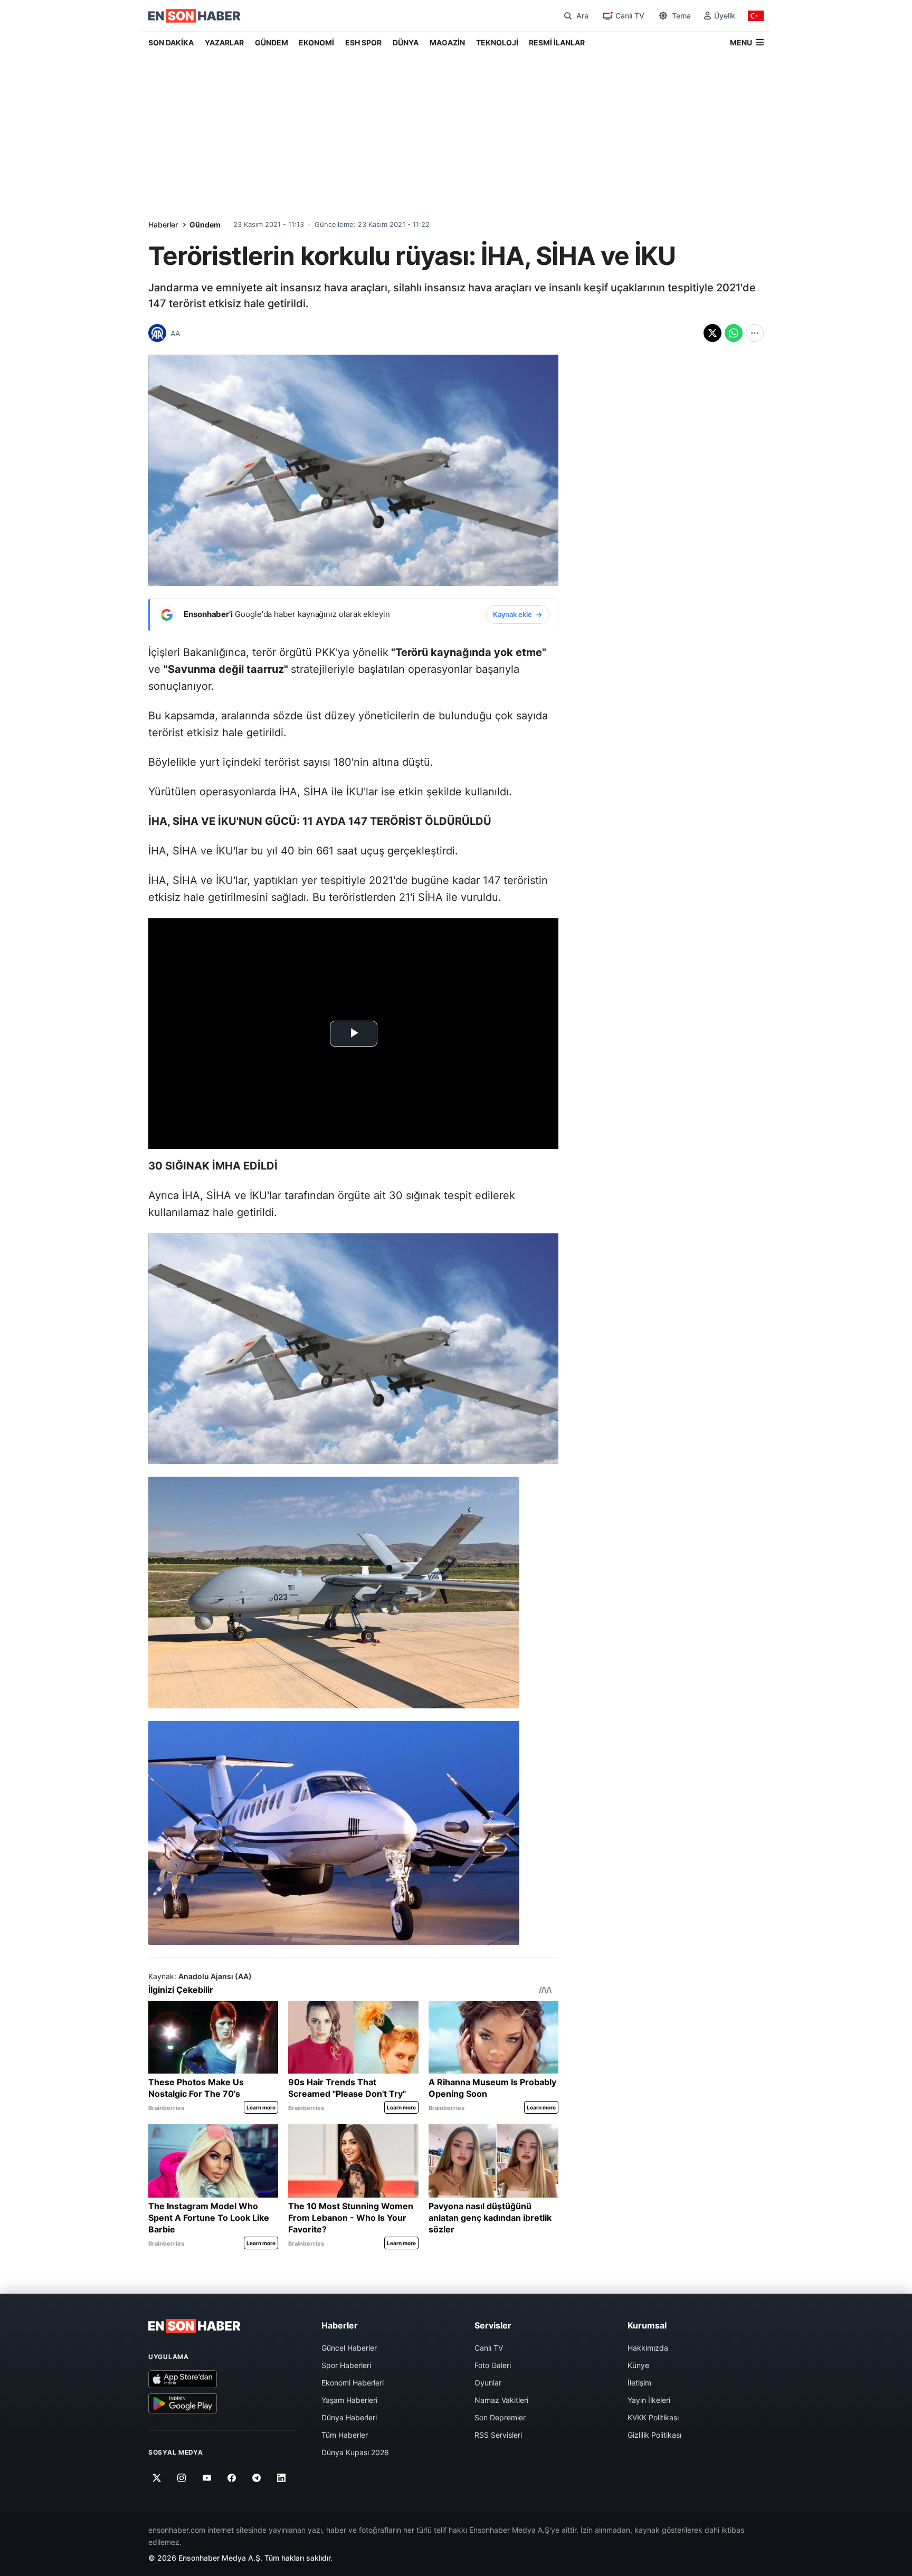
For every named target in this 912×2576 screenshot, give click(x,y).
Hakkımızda (648, 2348)
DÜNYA (406, 42)
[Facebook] (232, 2478)
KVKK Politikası (653, 2417)
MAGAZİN (447, 42)
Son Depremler (500, 2417)
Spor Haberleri (346, 2365)
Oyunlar (488, 2383)
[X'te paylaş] (712, 333)
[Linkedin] (282, 2478)
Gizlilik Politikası (654, 2435)
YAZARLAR (224, 42)
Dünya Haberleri (349, 2417)
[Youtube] (207, 2478)
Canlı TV (489, 2348)
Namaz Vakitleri (501, 2400)
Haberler (163, 225)
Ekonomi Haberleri (353, 2383)
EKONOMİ (316, 42)
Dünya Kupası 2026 (355, 2452)
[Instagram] (182, 2478)
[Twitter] (157, 2478)
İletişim (639, 2383)
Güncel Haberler (349, 2348)
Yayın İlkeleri (649, 2400)
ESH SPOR (363, 42)
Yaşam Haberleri (349, 2400)
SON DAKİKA (171, 42)
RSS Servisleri (498, 2435)
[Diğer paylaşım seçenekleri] (755, 333)
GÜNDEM (272, 42)
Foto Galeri (493, 2365)
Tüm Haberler (345, 2435)
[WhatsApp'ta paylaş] (734, 333)
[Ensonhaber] (194, 16)
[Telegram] (257, 2478)
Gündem (205, 225)
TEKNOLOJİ (497, 42)
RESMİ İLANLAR (557, 42)
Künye (638, 2365)
